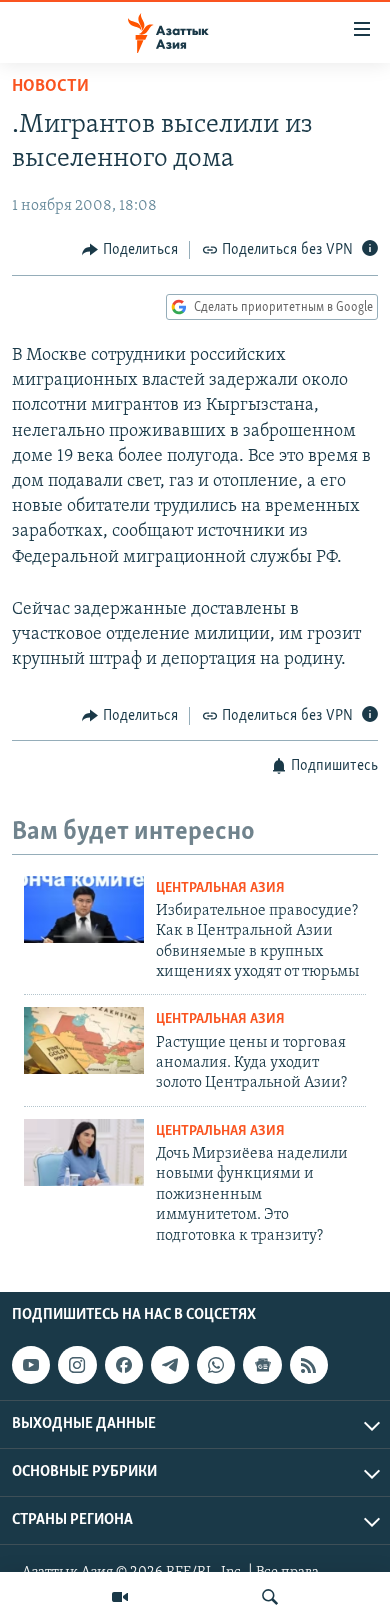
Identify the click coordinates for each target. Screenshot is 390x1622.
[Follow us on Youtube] (31, 1365)
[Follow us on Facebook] (124, 1365)
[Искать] (270, 1597)
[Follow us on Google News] (262, 1365)
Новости (50, 87)
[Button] (130, 250)
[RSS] (309, 1365)
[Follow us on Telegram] (170, 1365)
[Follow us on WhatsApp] (216, 1365)
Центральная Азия (220, 888)
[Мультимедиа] (120, 1597)
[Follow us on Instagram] (77, 1365)
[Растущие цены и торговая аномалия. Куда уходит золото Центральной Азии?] (84, 1040)
